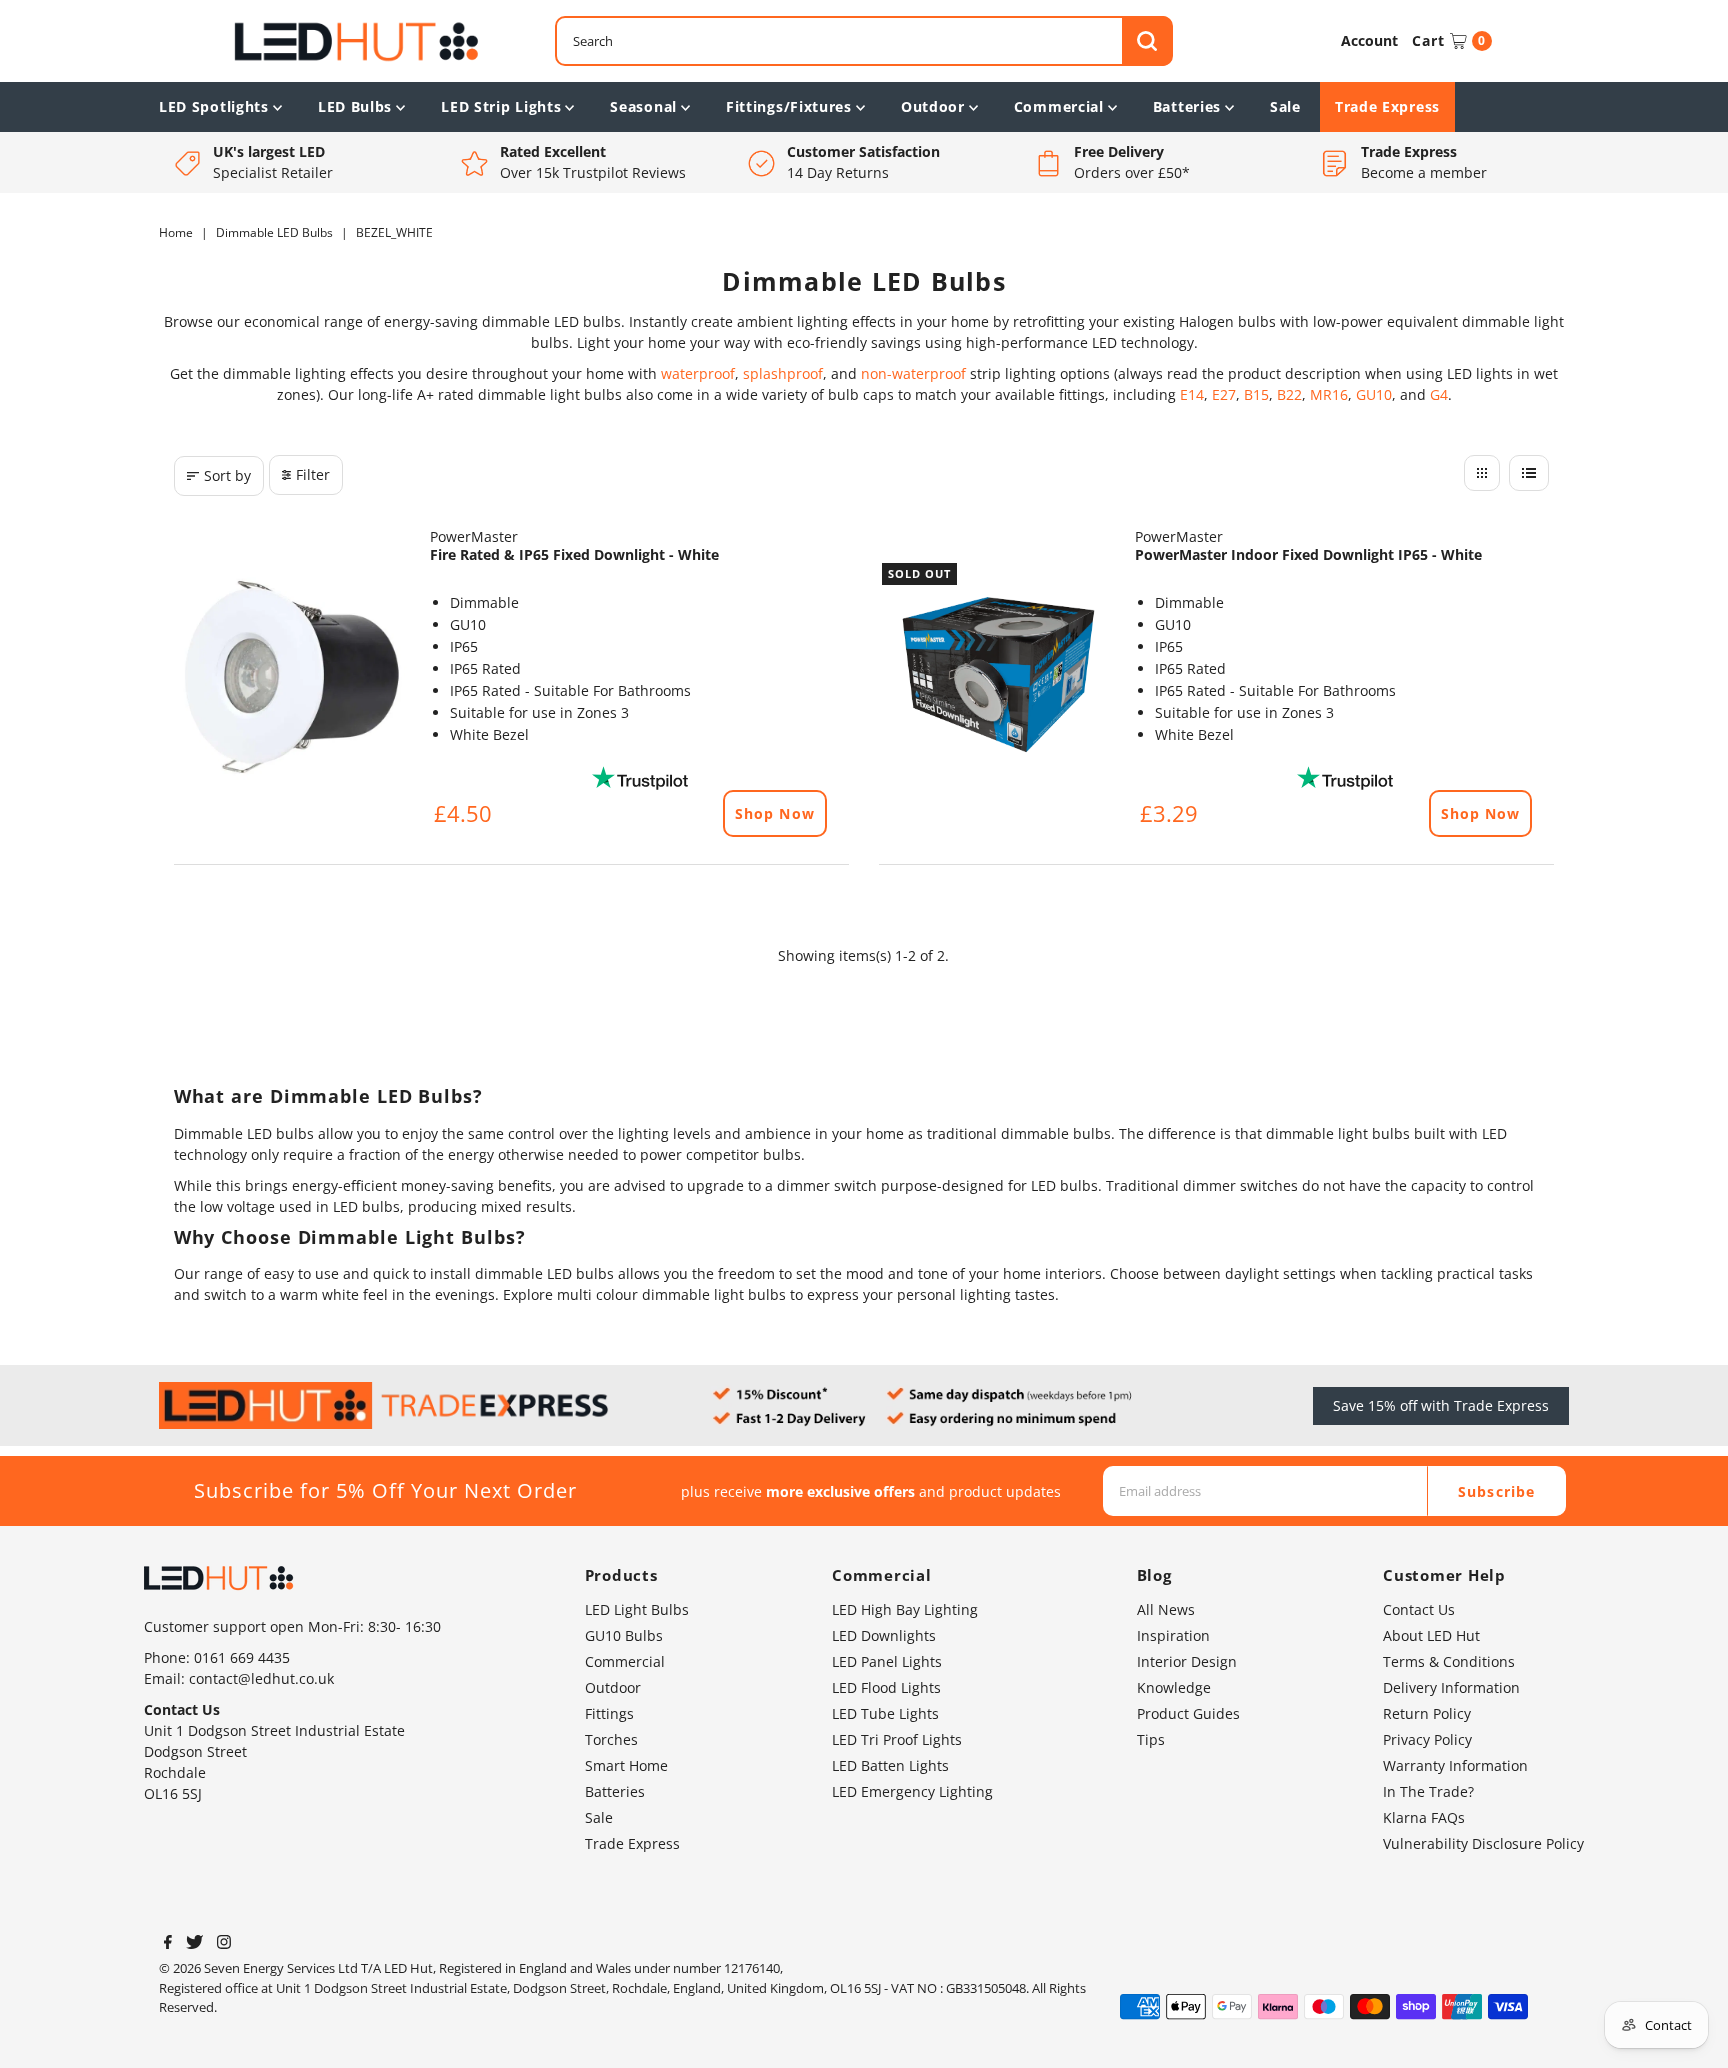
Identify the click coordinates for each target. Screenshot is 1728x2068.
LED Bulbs (355, 106)
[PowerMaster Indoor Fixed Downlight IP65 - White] (997, 678)
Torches (611, 1739)
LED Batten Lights (890, 1765)
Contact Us (1419, 1609)
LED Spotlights (214, 106)
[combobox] (864, 41)
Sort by (227, 475)
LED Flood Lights (886, 1687)
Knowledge (1174, 1687)
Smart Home (626, 1765)
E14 (1192, 394)
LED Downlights (884, 1635)
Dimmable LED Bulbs (274, 232)
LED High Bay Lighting (905, 1609)
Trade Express (1387, 106)
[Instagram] (224, 1944)
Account (1369, 40)
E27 (1224, 394)
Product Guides (1188, 1713)
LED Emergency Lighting (912, 1791)
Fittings (609, 1713)
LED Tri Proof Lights (897, 1739)
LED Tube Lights (885, 1713)
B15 (1256, 394)
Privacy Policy (1427, 1739)
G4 (1439, 394)
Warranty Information (1455, 1765)
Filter (313, 474)
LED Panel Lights (887, 1661)
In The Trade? (1428, 1791)
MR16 (1329, 394)
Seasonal (643, 106)
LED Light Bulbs (637, 1609)
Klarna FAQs (1424, 1817)
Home (176, 232)
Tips (1151, 1739)
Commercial (1059, 106)
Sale (1285, 106)
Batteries (1187, 106)
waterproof (698, 373)
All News (1166, 1609)
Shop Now (774, 813)
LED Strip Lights (501, 106)
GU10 (1374, 394)
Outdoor (933, 106)
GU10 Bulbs (624, 1635)
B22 (1289, 394)
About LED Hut (1431, 1635)
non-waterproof (913, 373)
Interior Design (1187, 1661)
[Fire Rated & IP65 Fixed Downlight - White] (292, 678)
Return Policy (1427, 1713)
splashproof (783, 373)
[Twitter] (194, 1944)
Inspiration (1173, 1635)
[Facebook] (168, 1944)
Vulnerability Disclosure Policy (1483, 1843)
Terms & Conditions (1449, 1661)
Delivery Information (1451, 1687)
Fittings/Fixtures (789, 106)
